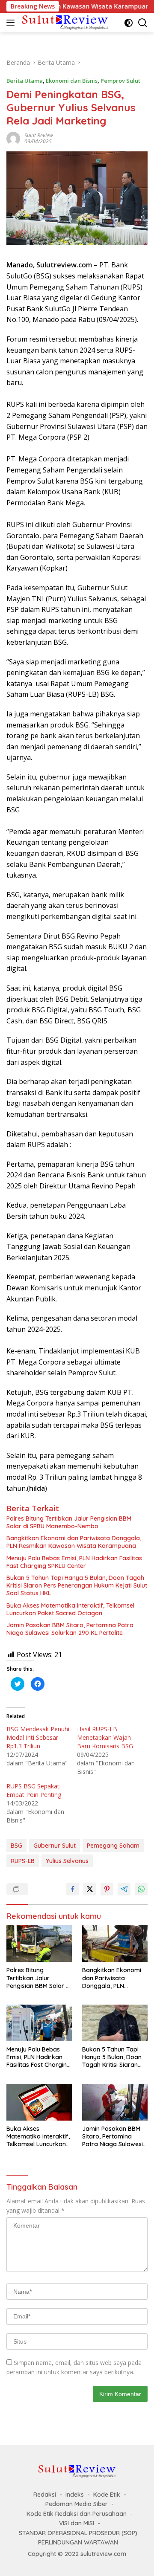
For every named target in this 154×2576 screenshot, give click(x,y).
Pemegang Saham (113, 1846)
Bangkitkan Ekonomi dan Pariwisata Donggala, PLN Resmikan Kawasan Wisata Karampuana (74, 1542)
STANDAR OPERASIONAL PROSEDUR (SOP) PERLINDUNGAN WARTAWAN (78, 2538)
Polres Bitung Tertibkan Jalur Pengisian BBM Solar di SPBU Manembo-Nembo (69, 1522)
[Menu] (12, 23)
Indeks (75, 2495)
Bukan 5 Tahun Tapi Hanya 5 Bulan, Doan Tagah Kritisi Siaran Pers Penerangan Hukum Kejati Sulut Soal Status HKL (77, 1585)
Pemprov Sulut (120, 81)
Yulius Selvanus (67, 1861)
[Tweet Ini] (90, 1889)
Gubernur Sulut (55, 1846)
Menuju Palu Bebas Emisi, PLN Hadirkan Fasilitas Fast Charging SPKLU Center (74, 1562)
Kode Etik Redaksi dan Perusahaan (77, 2514)
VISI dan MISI (77, 2523)
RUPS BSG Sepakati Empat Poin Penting (34, 1790)
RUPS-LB (23, 1861)
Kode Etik (107, 2495)
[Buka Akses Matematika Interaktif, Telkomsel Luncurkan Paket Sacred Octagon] (39, 2102)
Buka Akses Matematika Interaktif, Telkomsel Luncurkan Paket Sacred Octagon (70, 1609)
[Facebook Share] (73, 1889)
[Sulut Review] (64, 22)
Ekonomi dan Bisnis (72, 81)
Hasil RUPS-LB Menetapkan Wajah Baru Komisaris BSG (105, 1737)
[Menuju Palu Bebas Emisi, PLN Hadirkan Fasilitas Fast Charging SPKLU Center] (39, 2023)
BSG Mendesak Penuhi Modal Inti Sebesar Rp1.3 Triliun (38, 1737)
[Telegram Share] (124, 1889)
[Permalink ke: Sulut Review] (13, 138)
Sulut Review (39, 135)
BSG (16, 1846)
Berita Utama (25, 81)
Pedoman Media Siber (77, 2504)
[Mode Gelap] (129, 23)
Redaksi (45, 2495)
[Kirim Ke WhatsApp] (141, 1889)
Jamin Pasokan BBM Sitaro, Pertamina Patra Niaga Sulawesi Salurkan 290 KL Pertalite (70, 1629)
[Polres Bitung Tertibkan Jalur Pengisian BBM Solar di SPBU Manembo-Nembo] (39, 1944)
